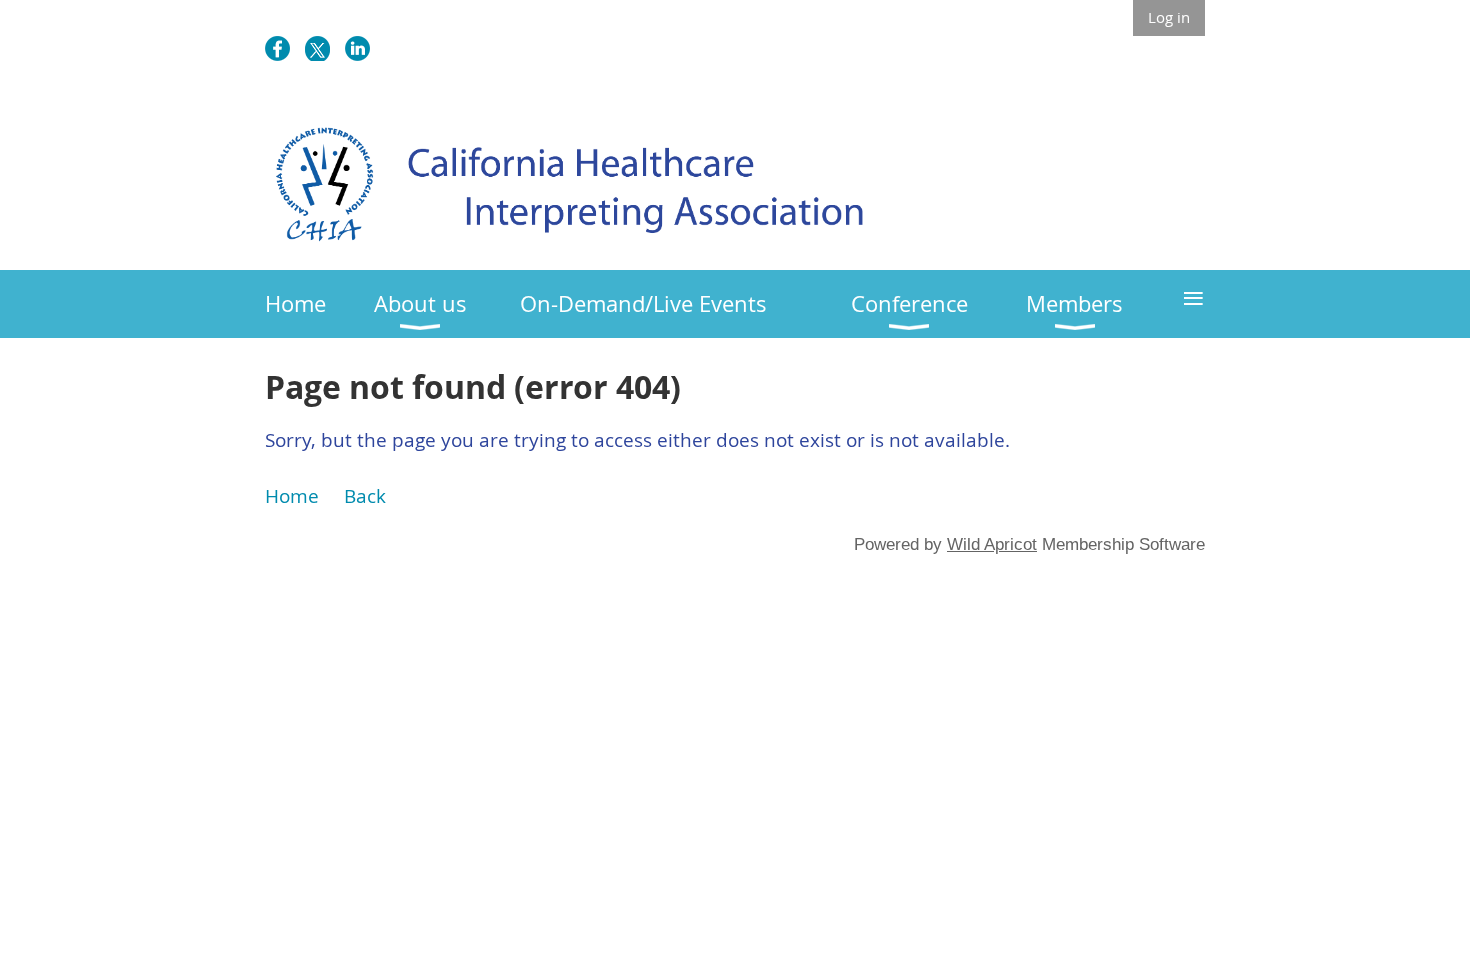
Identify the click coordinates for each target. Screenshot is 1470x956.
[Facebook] (277, 48)
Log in (1169, 17)
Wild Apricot (992, 544)
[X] (317, 48)
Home (292, 496)
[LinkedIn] (357, 48)
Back (365, 496)
